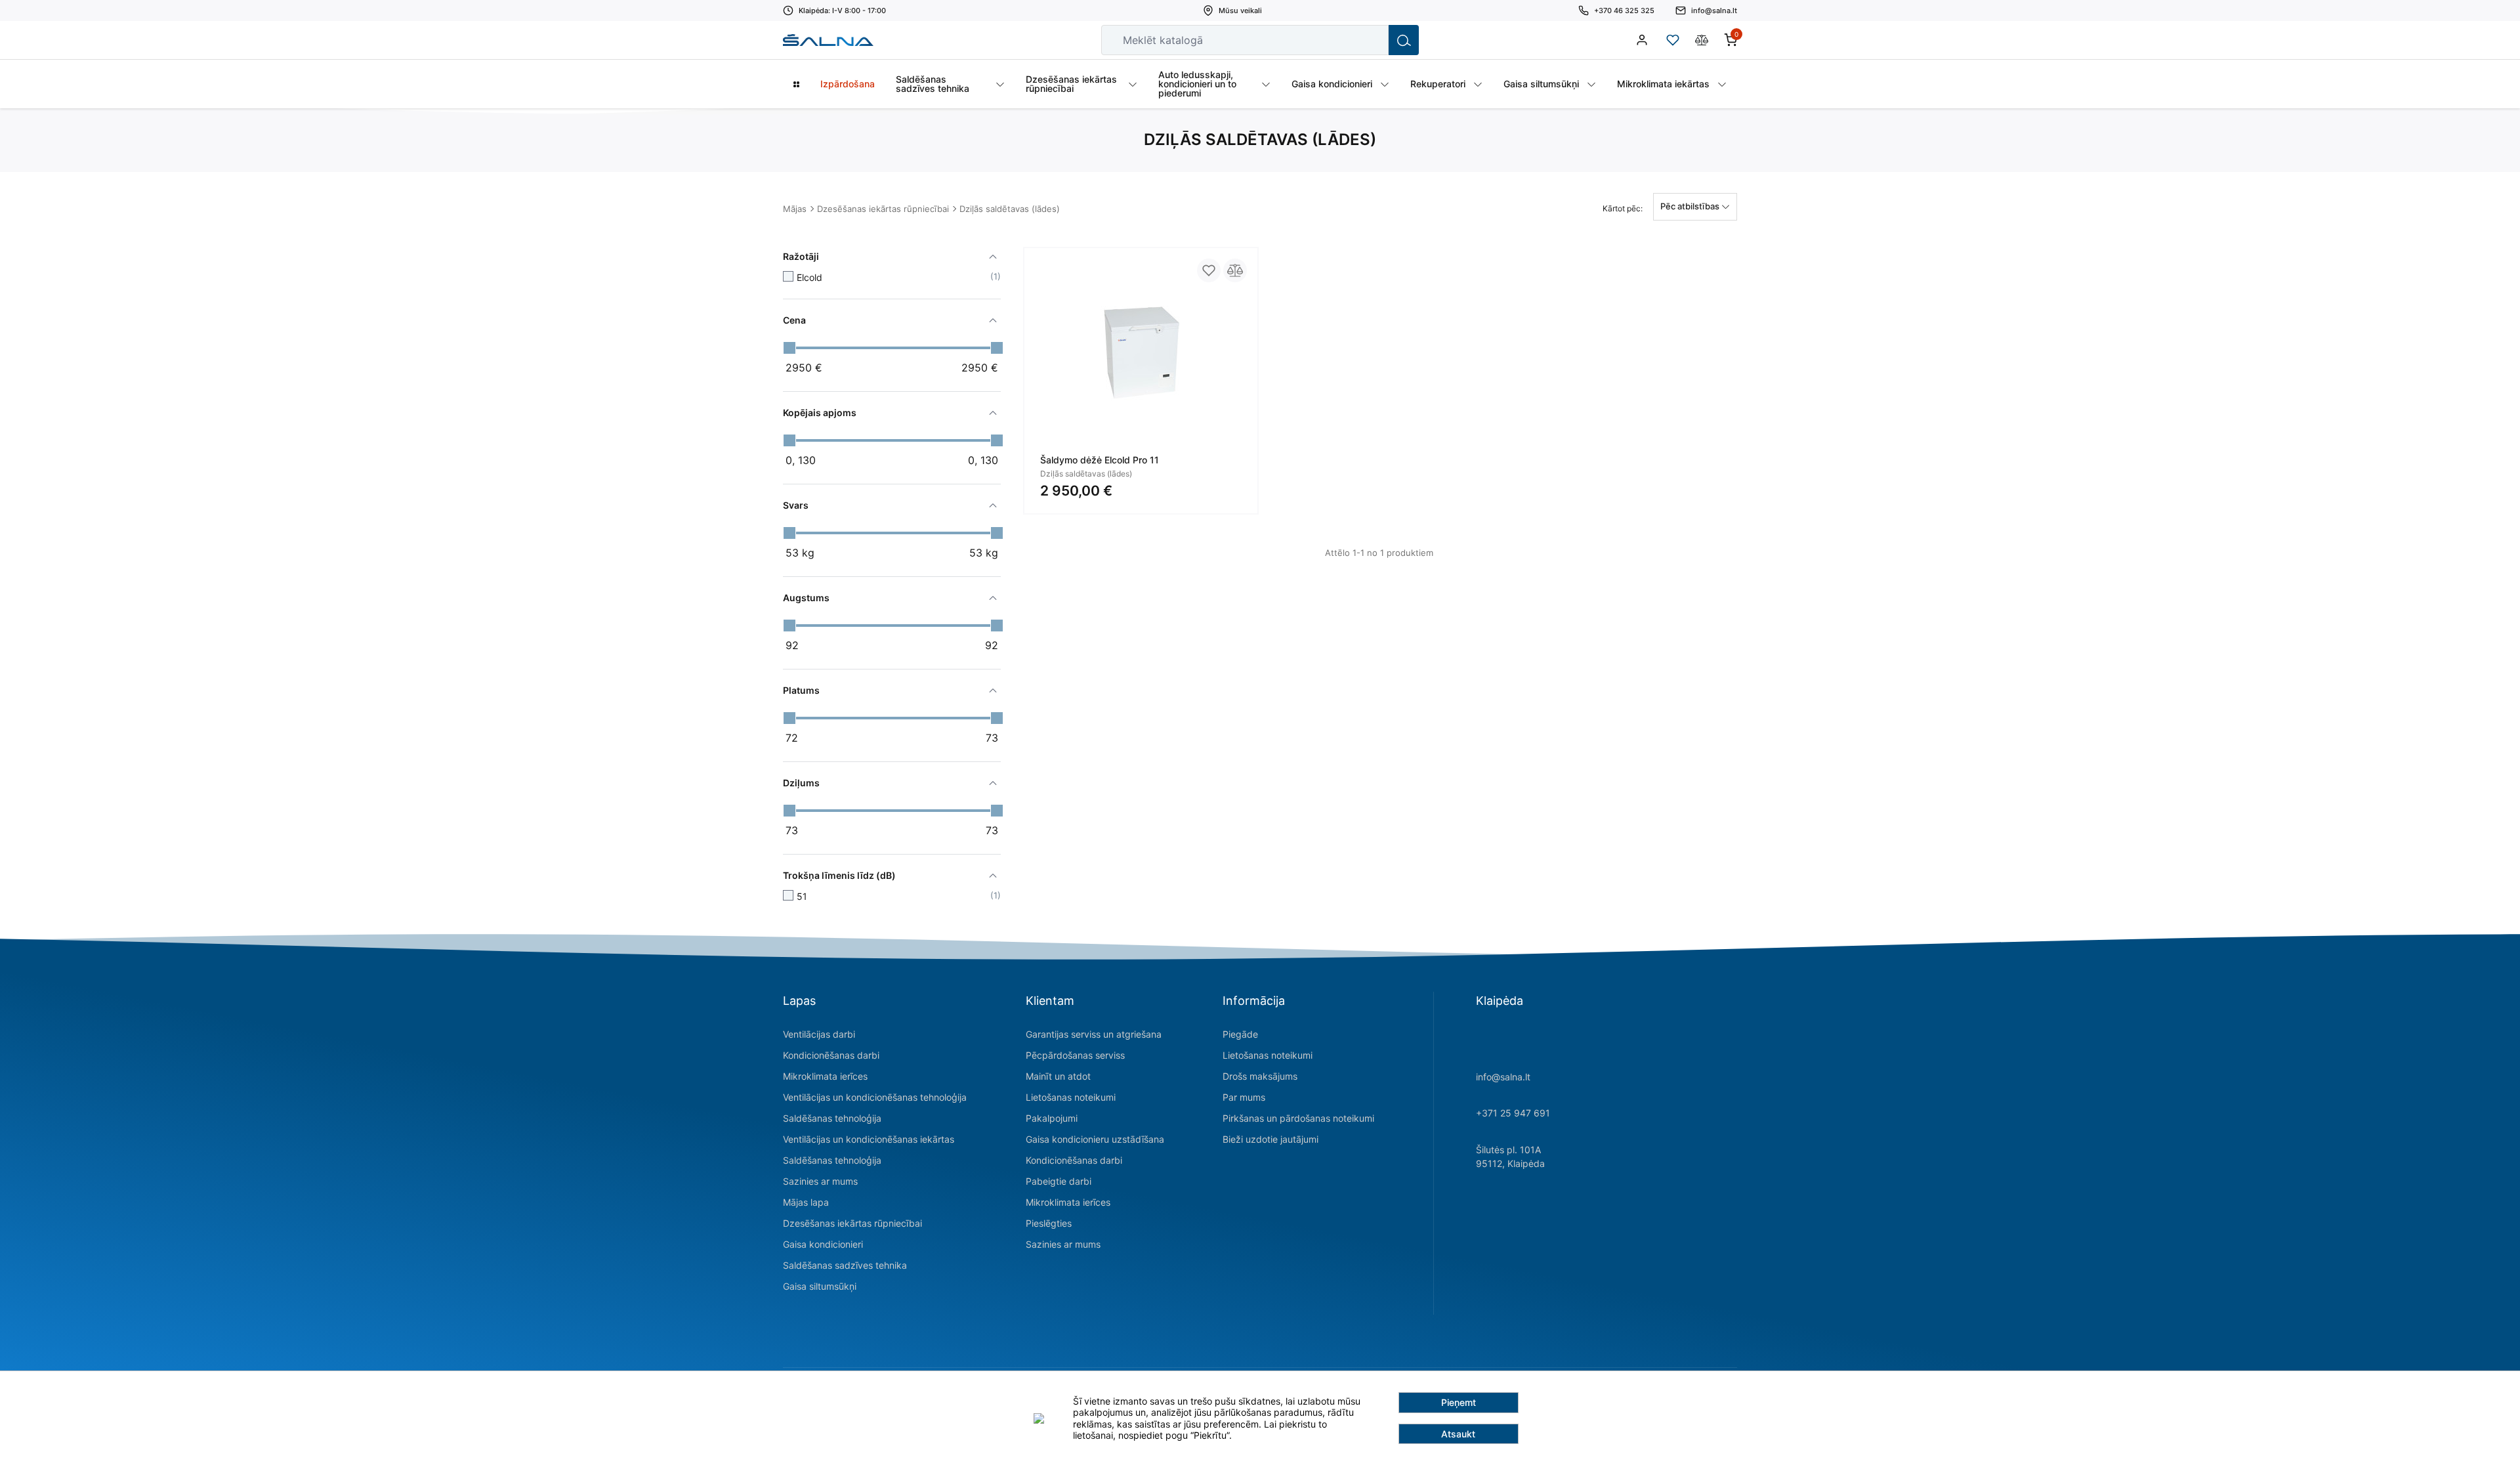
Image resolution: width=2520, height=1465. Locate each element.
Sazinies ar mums (820, 1181)
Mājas (795, 209)
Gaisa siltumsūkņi (820, 1286)
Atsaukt (1458, 1434)
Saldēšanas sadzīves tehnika (845, 1265)
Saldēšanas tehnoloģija (832, 1118)
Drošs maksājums (1260, 1076)
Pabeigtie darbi (1059, 1181)
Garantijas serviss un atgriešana (1094, 1034)
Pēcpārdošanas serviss (1075, 1055)
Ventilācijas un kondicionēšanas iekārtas (869, 1139)
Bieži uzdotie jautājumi (1270, 1139)
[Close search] (1370, 40)
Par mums (1244, 1097)
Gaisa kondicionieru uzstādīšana (1095, 1139)
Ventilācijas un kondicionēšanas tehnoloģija (875, 1097)
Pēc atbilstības (1691, 206)
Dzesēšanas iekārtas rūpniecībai (883, 209)
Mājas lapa (806, 1202)
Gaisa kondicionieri (823, 1244)
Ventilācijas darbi (819, 1034)
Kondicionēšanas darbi (831, 1055)
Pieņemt (1459, 1402)
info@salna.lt (1503, 1077)
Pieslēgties (1049, 1223)
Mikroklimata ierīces (825, 1076)
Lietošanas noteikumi (1071, 1097)
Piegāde (1240, 1034)
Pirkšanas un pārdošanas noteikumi (1298, 1118)
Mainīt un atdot (1058, 1076)
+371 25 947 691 (1513, 1113)
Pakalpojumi (1052, 1118)
